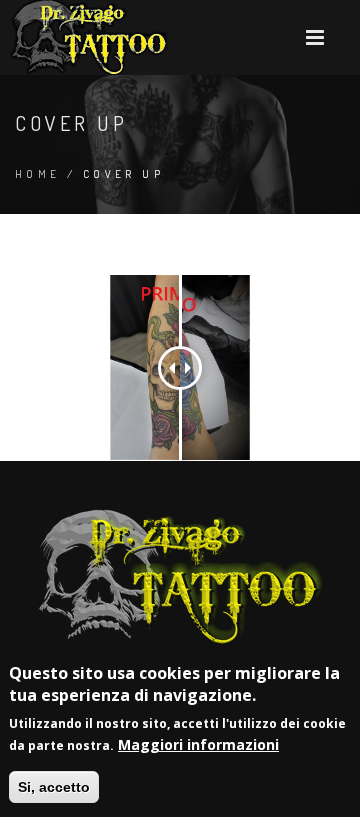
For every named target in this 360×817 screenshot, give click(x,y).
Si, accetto (54, 787)
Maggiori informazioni (198, 744)
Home (38, 174)
